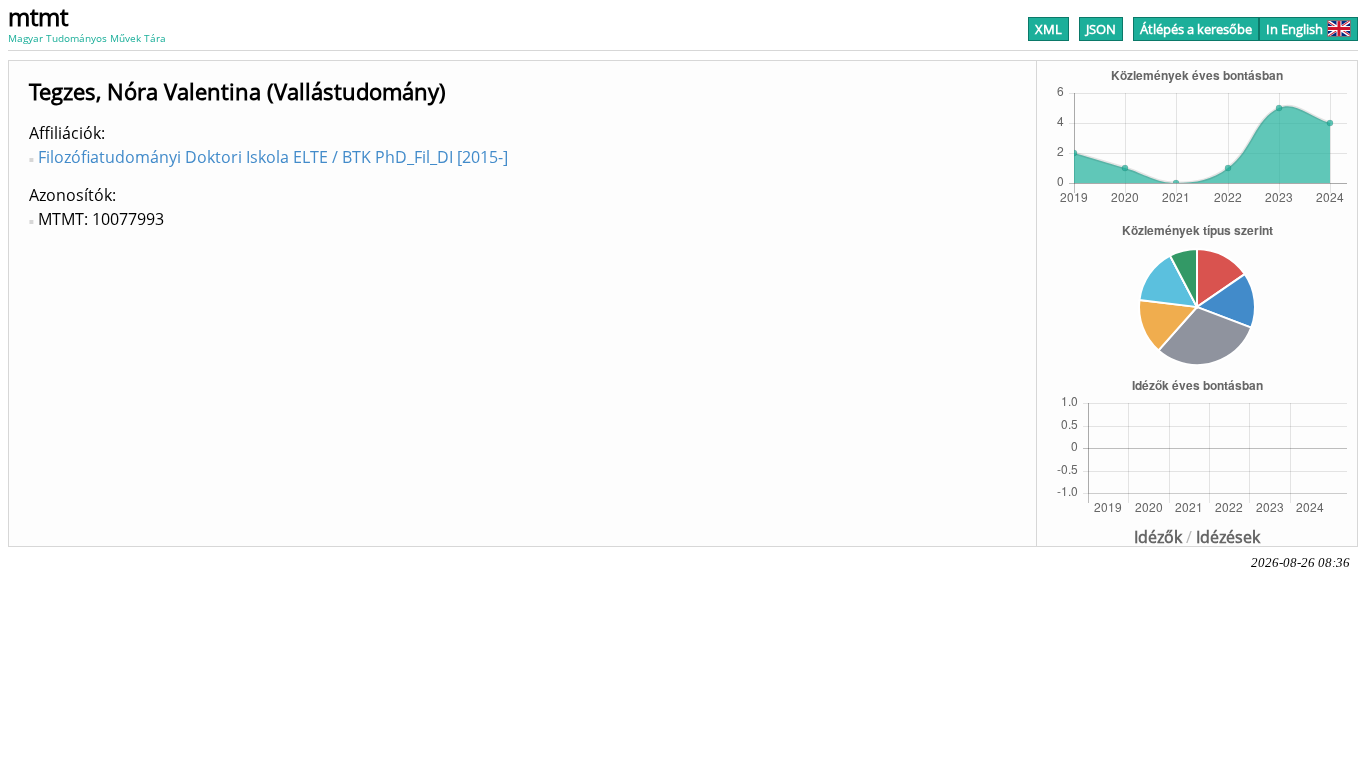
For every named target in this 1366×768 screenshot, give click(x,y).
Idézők (1158, 537)
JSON (1101, 29)
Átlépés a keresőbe (1196, 29)
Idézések (1228, 537)
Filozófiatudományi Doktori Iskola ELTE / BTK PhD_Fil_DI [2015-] (273, 157)
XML (1048, 29)
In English (1294, 29)
